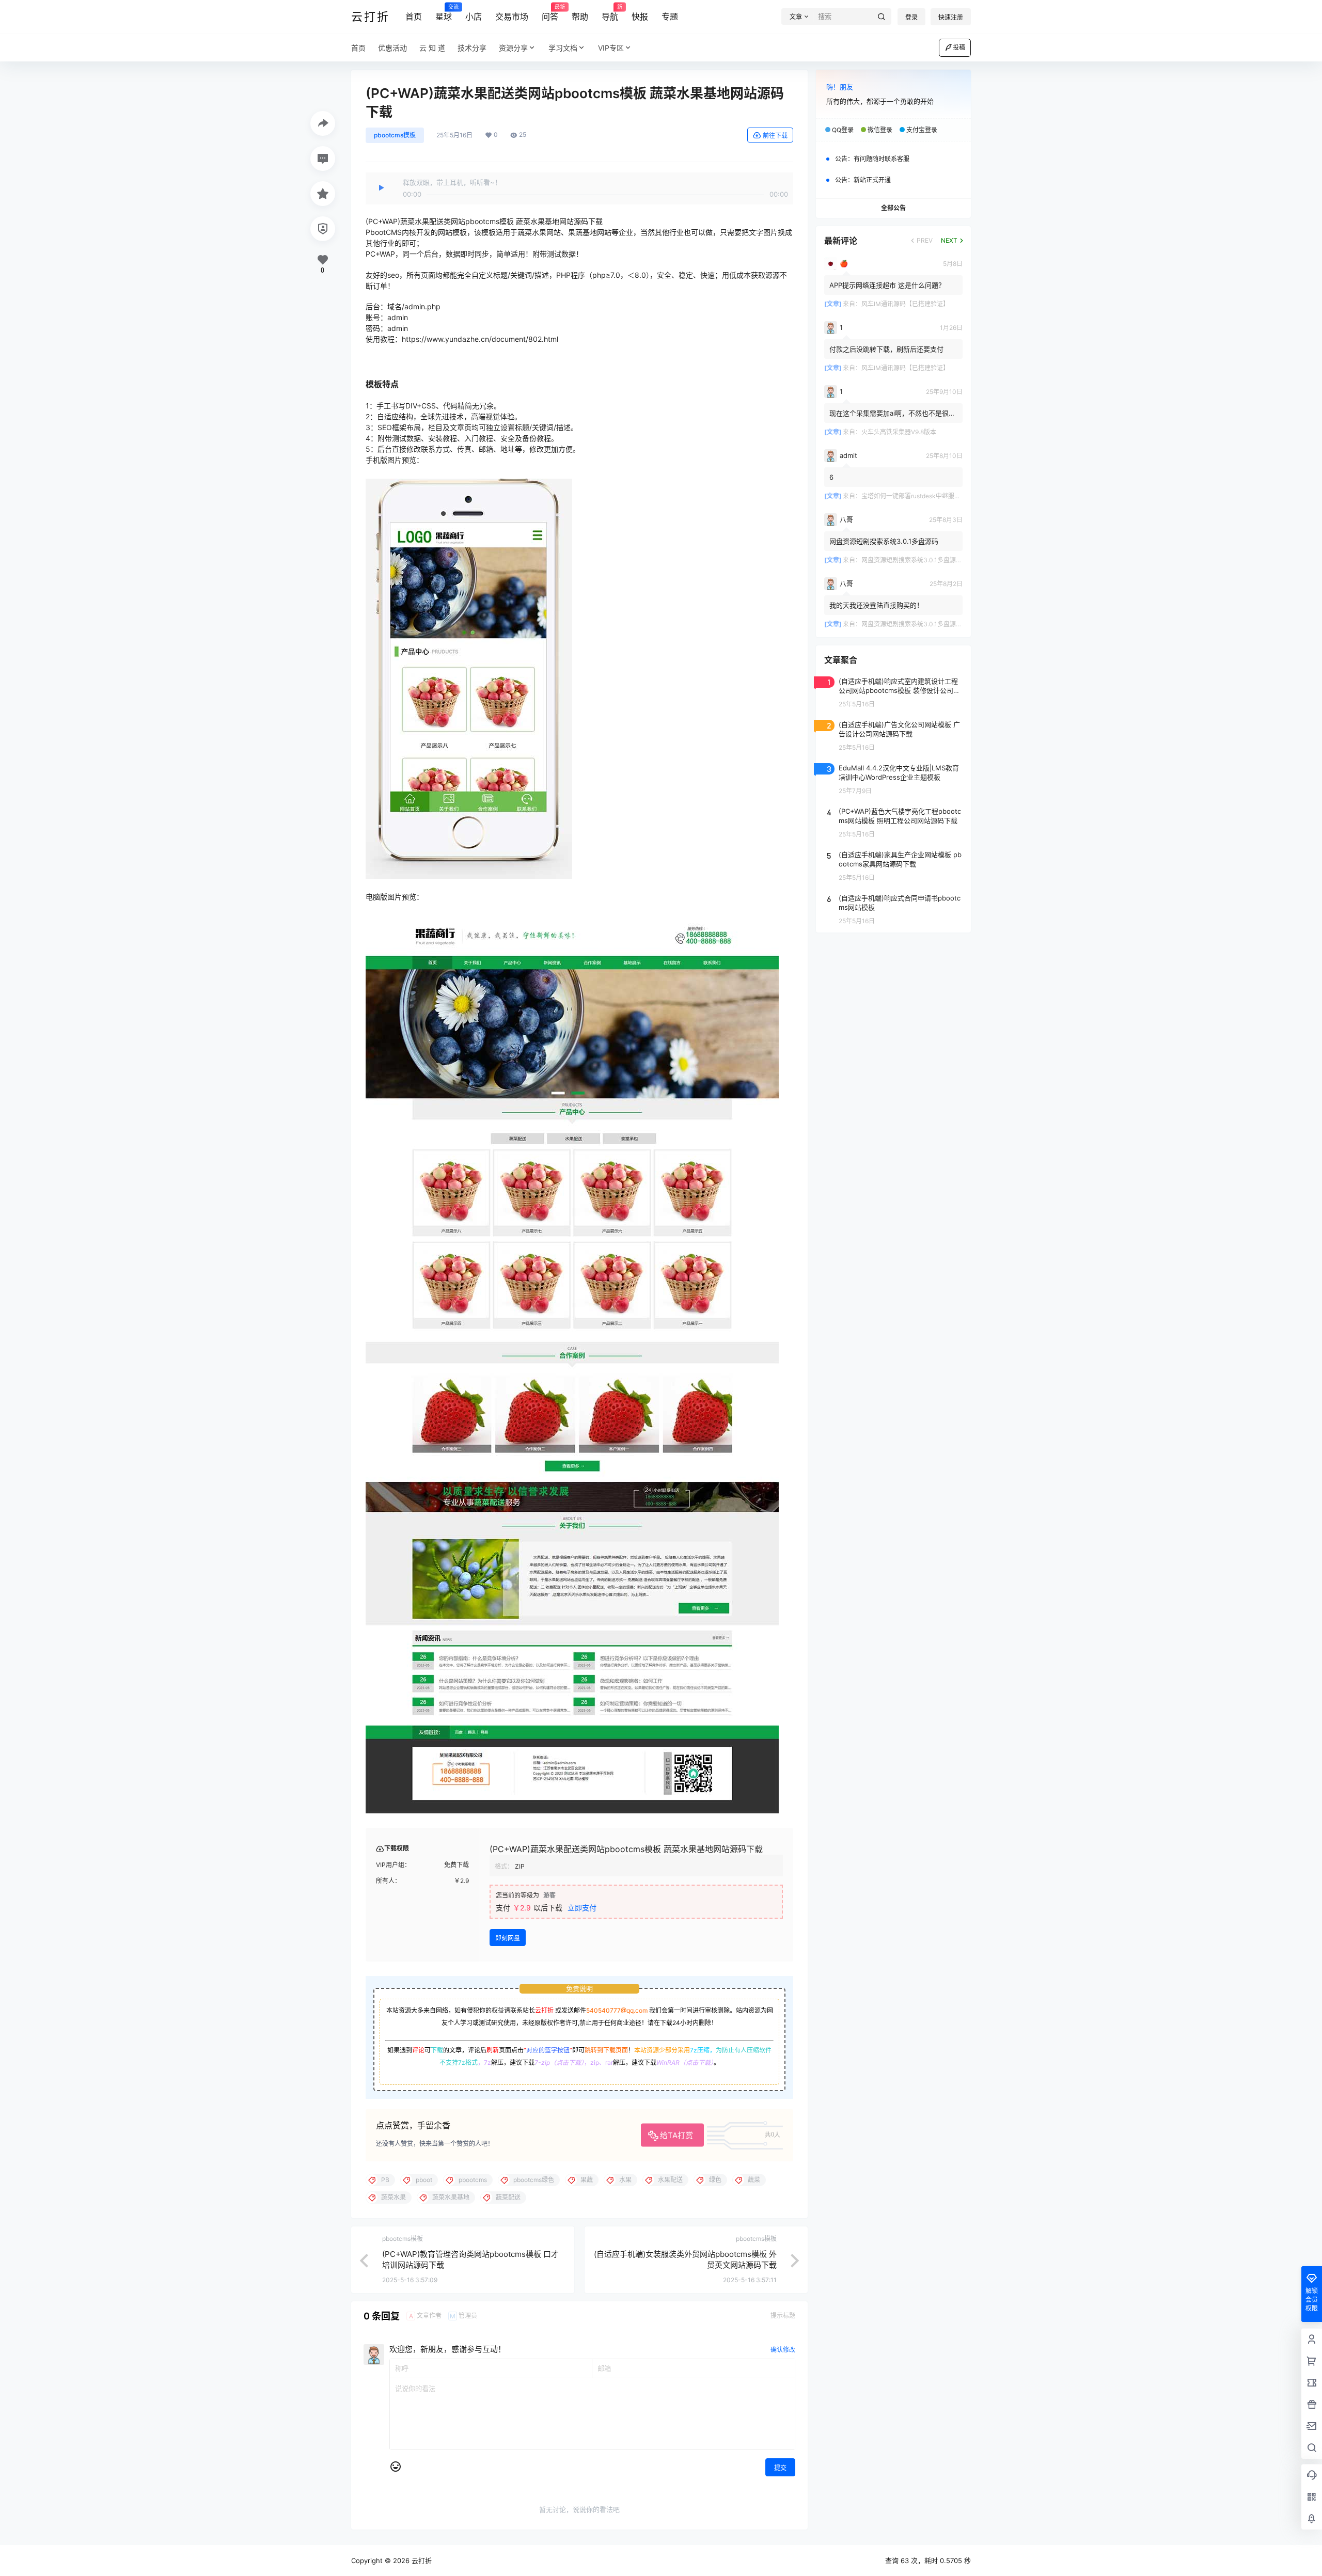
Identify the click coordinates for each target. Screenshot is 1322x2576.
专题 (670, 17)
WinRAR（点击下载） (685, 2063)
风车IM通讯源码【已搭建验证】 (905, 304)
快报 (640, 17)
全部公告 (893, 208)
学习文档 (563, 48)
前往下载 (775, 136)
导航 (610, 13)
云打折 (544, 2010)
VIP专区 (611, 48)
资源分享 (513, 48)
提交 (780, 2468)
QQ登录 (843, 130)
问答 (550, 13)
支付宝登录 (922, 130)
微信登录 (880, 130)
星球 (444, 13)
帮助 (580, 17)
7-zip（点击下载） (559, 2063)
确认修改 (783, 2350)
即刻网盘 (508, 1938)
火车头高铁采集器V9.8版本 (899, 432)
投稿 (959, 47)
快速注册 (951, 17)
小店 (474, 17)
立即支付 (582, 1908)
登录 (911, 17)
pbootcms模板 (395, 135)
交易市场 (512, 17)
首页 (414, 17)
